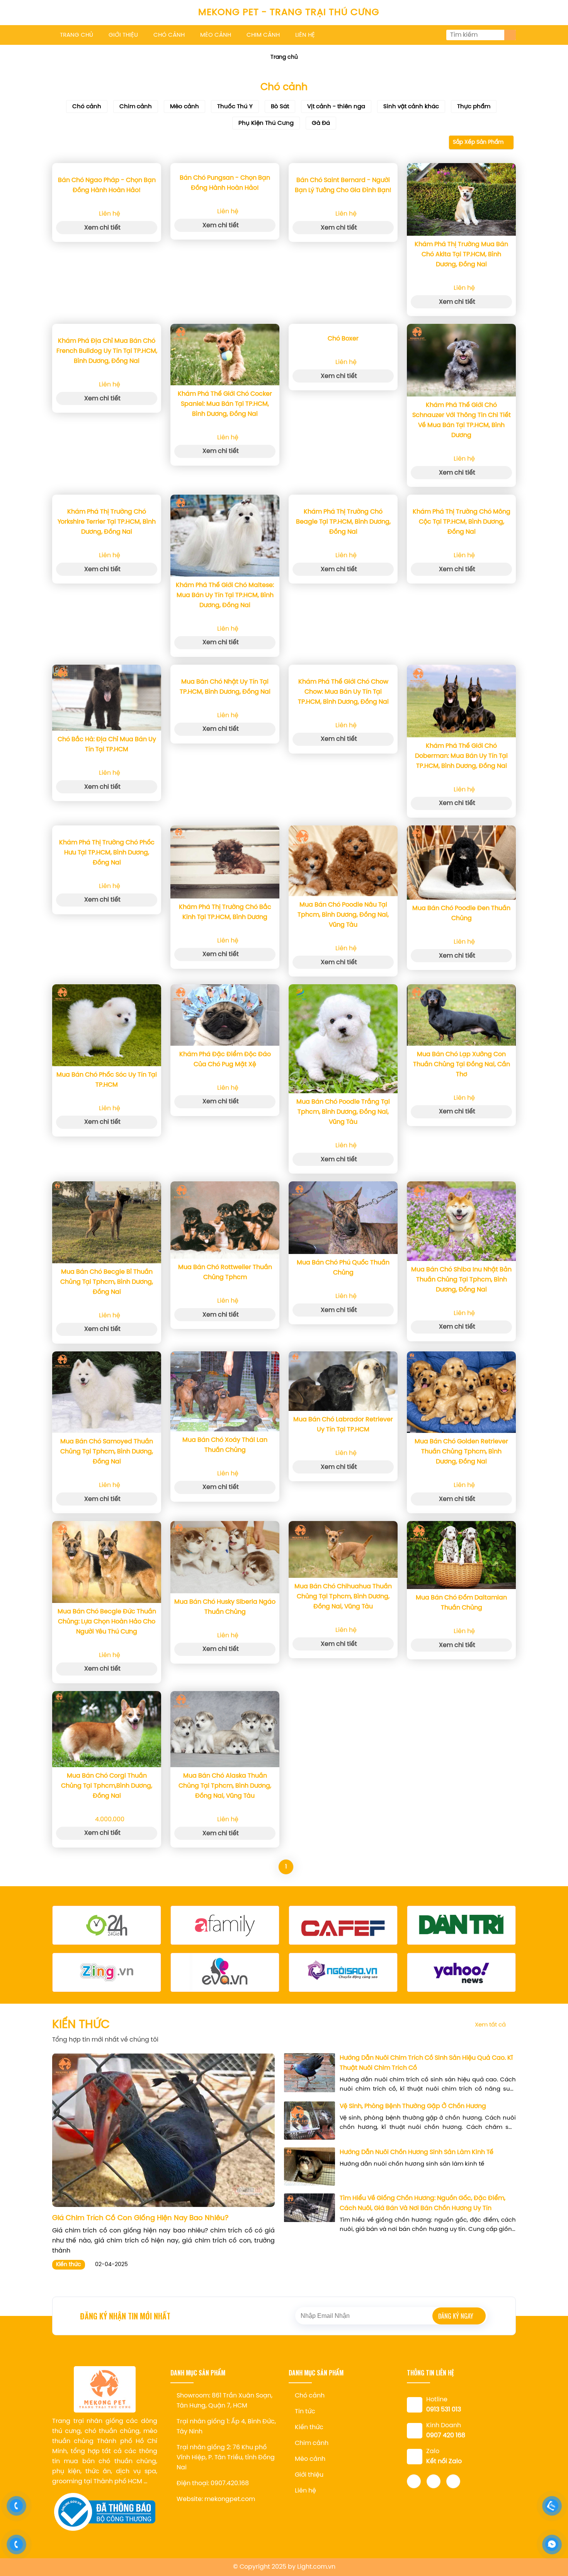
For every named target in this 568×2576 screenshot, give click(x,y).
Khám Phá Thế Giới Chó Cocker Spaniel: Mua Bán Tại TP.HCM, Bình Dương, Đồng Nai (225, 404)
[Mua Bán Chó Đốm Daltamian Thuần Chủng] (461, 1555)
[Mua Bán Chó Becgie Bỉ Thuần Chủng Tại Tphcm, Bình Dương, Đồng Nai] (107, 1222)
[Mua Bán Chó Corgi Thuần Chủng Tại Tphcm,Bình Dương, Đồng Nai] (107, 1729)
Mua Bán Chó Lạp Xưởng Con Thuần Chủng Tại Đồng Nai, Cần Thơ (462, 1064)
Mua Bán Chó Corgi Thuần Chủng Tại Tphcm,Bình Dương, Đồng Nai (107, 1786)
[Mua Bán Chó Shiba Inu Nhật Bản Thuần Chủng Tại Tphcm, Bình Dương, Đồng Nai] (461, 1221)
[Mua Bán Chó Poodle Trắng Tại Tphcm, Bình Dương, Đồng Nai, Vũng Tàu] (343, 1039)
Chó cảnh (87, 107)
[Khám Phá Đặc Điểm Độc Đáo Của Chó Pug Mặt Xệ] (225, 1015)
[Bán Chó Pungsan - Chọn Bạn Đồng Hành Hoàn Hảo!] (225, 166)
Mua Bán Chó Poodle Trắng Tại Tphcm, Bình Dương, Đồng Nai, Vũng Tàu (343, 1112)
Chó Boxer (343, 339)
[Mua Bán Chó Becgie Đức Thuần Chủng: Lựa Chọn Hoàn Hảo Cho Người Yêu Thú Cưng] (107, 1562)
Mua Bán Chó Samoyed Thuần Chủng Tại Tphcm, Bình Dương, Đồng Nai (107, 1452)
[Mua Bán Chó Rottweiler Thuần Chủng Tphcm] (225, 1220)
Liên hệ (305, 2491)
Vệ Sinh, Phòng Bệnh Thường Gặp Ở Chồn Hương (413, 2106)
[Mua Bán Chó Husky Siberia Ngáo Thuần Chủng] (225, 1557)
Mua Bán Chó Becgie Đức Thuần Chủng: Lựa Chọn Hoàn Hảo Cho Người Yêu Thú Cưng (107, 1622)
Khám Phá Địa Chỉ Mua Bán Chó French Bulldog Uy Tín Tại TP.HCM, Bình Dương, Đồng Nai (107, 351)
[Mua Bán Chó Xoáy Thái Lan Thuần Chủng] (225, 1391)
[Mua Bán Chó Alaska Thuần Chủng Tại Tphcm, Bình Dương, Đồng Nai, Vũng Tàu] (225, 1729)
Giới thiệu (309, 2475)
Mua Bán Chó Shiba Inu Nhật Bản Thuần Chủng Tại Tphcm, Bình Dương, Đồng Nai (461, 1280)
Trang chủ (284, 57)
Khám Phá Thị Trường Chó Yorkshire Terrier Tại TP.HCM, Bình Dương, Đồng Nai (107, 522)
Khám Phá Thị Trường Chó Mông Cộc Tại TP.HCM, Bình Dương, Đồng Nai (462, 522)
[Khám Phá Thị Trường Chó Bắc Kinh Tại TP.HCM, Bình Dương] (225, 862)
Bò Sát (280, 107)
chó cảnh (169, 35)
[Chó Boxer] (343, 327)
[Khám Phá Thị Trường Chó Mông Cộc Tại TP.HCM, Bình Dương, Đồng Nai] (461, 499)
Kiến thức (69, 2265)
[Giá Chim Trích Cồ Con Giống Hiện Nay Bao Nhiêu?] (163, 2130)
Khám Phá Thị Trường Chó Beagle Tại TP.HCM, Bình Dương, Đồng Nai (343, 522)
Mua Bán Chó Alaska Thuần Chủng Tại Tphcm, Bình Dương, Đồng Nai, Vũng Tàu (225, 1786)
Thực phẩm (474, 107)
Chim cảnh (136, 107)
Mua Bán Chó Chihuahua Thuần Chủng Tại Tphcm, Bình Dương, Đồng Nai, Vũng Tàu (343, 1597)
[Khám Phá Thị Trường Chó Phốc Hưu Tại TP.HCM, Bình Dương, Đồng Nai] (107, 830)
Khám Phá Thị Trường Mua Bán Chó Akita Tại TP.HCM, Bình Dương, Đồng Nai (461, 254)
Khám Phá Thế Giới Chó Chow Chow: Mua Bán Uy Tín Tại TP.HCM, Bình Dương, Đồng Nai (343, 692)
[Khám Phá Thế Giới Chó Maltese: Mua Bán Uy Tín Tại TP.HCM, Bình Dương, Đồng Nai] (225, 536)
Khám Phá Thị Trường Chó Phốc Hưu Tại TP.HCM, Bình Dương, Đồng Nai (107, 853)
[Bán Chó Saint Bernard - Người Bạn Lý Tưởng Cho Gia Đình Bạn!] (343, 167)
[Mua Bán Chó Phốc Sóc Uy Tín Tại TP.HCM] (107, 1025)
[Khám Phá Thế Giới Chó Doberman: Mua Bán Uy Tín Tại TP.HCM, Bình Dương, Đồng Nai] (461, 701)
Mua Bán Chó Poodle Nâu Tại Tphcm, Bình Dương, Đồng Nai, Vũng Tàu (343, 915)
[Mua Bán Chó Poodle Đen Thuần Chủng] (461, 863)
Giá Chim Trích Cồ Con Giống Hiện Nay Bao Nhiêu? (140, 2218)
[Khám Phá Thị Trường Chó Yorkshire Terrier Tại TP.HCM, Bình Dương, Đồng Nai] (107, 499)
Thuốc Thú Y (235, 107)
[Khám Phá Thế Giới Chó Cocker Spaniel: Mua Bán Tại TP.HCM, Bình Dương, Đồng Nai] (225, 355)
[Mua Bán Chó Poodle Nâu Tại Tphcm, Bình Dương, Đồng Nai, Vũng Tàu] (343, 861)
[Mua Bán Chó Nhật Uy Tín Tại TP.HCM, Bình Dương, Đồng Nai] (225, 669)
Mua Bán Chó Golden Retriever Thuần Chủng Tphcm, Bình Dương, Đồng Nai (461, 1452)
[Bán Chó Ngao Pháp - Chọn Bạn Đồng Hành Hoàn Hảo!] (107, 167)
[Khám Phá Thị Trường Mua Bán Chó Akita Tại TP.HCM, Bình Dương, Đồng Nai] (461, 199)
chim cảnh (263, 35)
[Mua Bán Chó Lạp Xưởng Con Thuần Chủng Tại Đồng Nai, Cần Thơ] (461, 1015)
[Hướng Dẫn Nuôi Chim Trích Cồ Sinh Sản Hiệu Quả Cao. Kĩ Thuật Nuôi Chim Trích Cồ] (310, 2073)
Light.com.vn (316, 2567)
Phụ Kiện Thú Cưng (266, 123)
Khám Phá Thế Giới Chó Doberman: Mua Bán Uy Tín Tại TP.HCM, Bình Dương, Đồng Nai (461, 756)
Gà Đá (321, 123)
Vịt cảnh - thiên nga (336, 107)
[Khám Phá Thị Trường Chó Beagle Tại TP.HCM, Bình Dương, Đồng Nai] (343, 499)
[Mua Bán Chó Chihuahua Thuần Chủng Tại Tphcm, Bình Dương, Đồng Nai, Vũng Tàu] (343, 1549)
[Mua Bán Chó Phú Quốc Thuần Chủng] (343, 1218)
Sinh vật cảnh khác (411, 107)
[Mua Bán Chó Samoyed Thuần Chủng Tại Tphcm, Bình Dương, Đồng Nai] (107, 1392)
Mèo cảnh (185, 107)
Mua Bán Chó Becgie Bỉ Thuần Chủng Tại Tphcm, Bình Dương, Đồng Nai (107, 1282)
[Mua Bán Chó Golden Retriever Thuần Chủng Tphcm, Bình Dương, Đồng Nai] (461, 1392)
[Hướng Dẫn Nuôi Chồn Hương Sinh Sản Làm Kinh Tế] (310, 2167)
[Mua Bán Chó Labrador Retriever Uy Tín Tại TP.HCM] (343, 1381)
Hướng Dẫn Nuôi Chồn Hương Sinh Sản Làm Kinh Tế (417, 2152)
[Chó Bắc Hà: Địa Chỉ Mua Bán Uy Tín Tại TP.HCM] (107, 698)
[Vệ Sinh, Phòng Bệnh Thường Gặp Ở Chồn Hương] (310, 2121)
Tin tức (305, 2412)
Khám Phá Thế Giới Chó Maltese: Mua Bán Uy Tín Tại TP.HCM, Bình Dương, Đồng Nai (225, 595)
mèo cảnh (216, 35)
